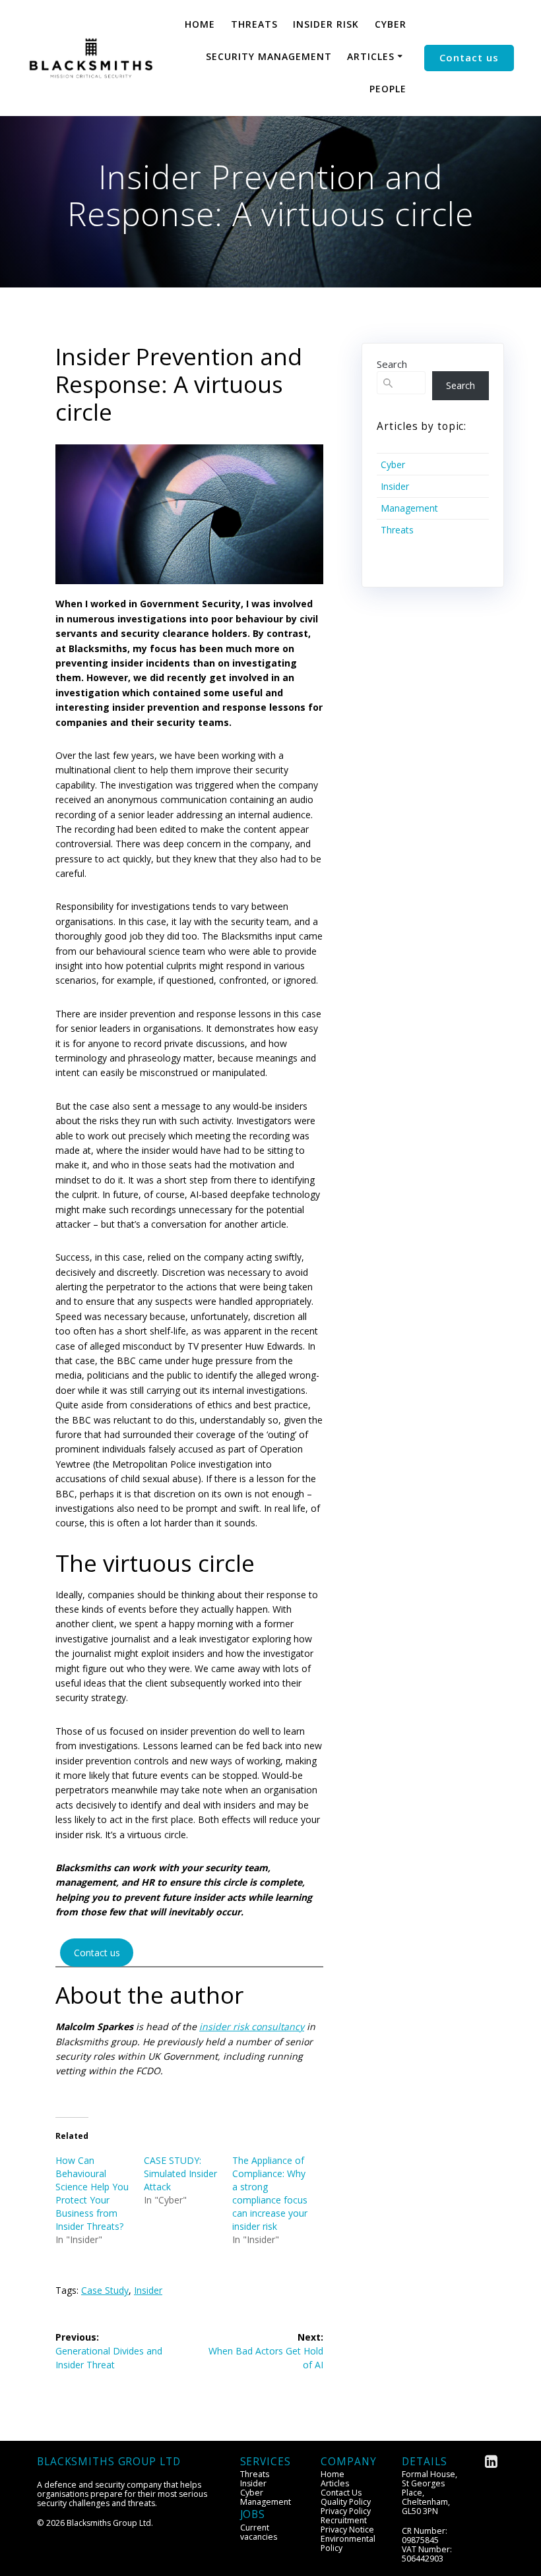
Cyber (391, 24)
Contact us (469, 57)
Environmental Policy (348, 2543)
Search (392, 364)
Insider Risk (326, 24)
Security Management (269, 56)
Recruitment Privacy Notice (347, 2525)
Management (409, 508)
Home (200, 24)
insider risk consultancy (252, 2026)
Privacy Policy (346, 2511)
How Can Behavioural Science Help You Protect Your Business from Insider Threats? (92, 2193)
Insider (148, 2290)
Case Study (105, 2290)
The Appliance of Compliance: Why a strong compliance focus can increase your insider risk (270, 2193)
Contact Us (341, 2493)
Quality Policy (346, 2502)
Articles (371, 56)
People (388, 89)
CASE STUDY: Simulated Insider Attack (180, 2173)
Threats (254, 24)
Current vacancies (259, 2532)
